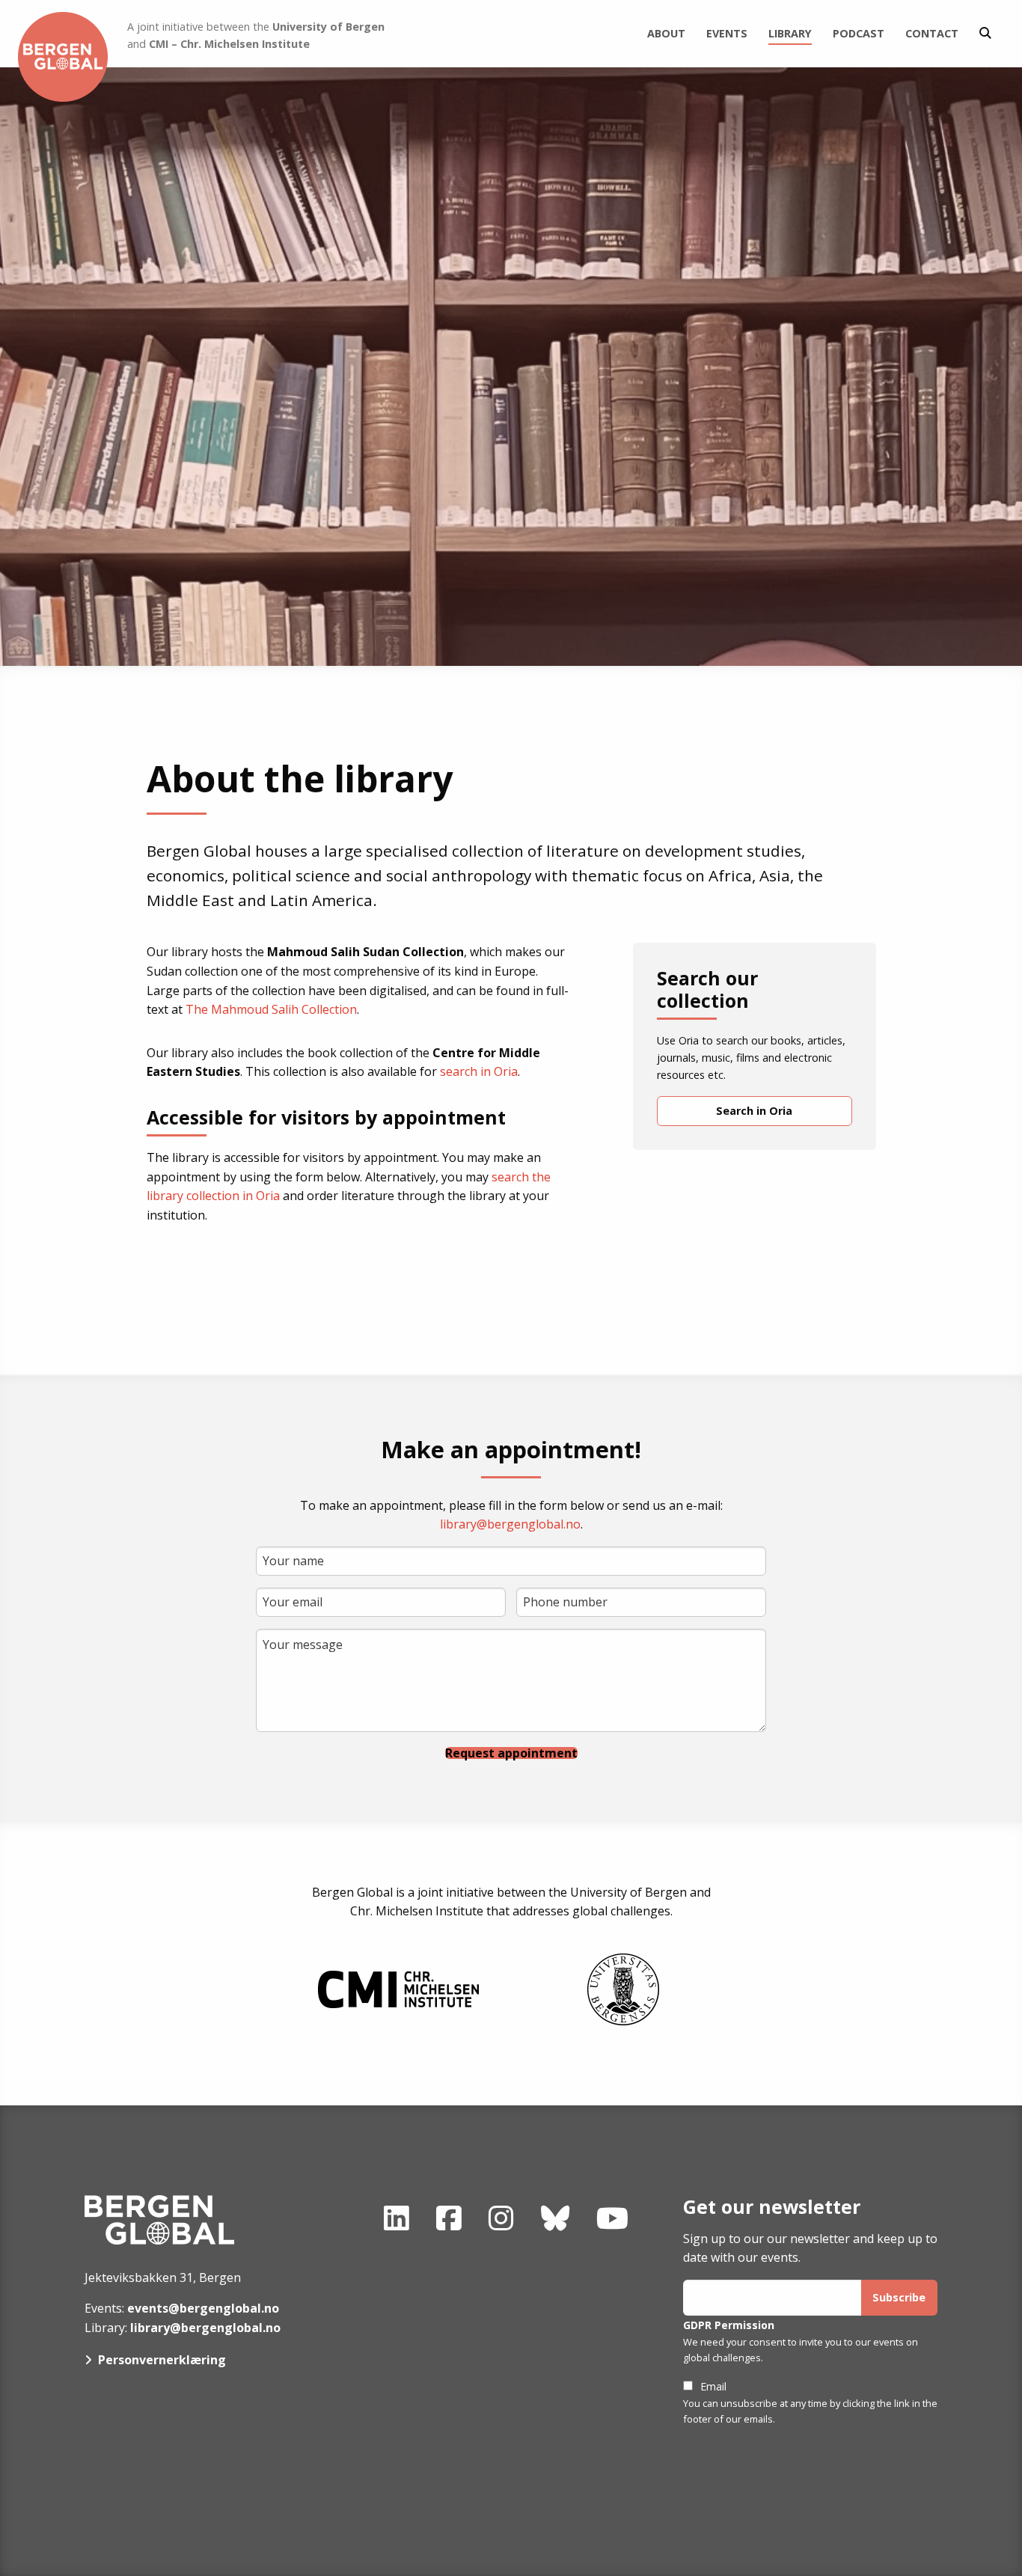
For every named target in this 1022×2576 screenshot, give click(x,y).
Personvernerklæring (162, 2360)
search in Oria (479, 1071)
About (666, 33)
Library (790, 33)
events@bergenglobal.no (203, 2308)
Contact (932, 33)
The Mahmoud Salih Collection (271, 1009)
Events (727, 33)
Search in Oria (754, 1111)
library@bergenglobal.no (510, 1524)
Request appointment (511, 1753)
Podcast (859, 33)
